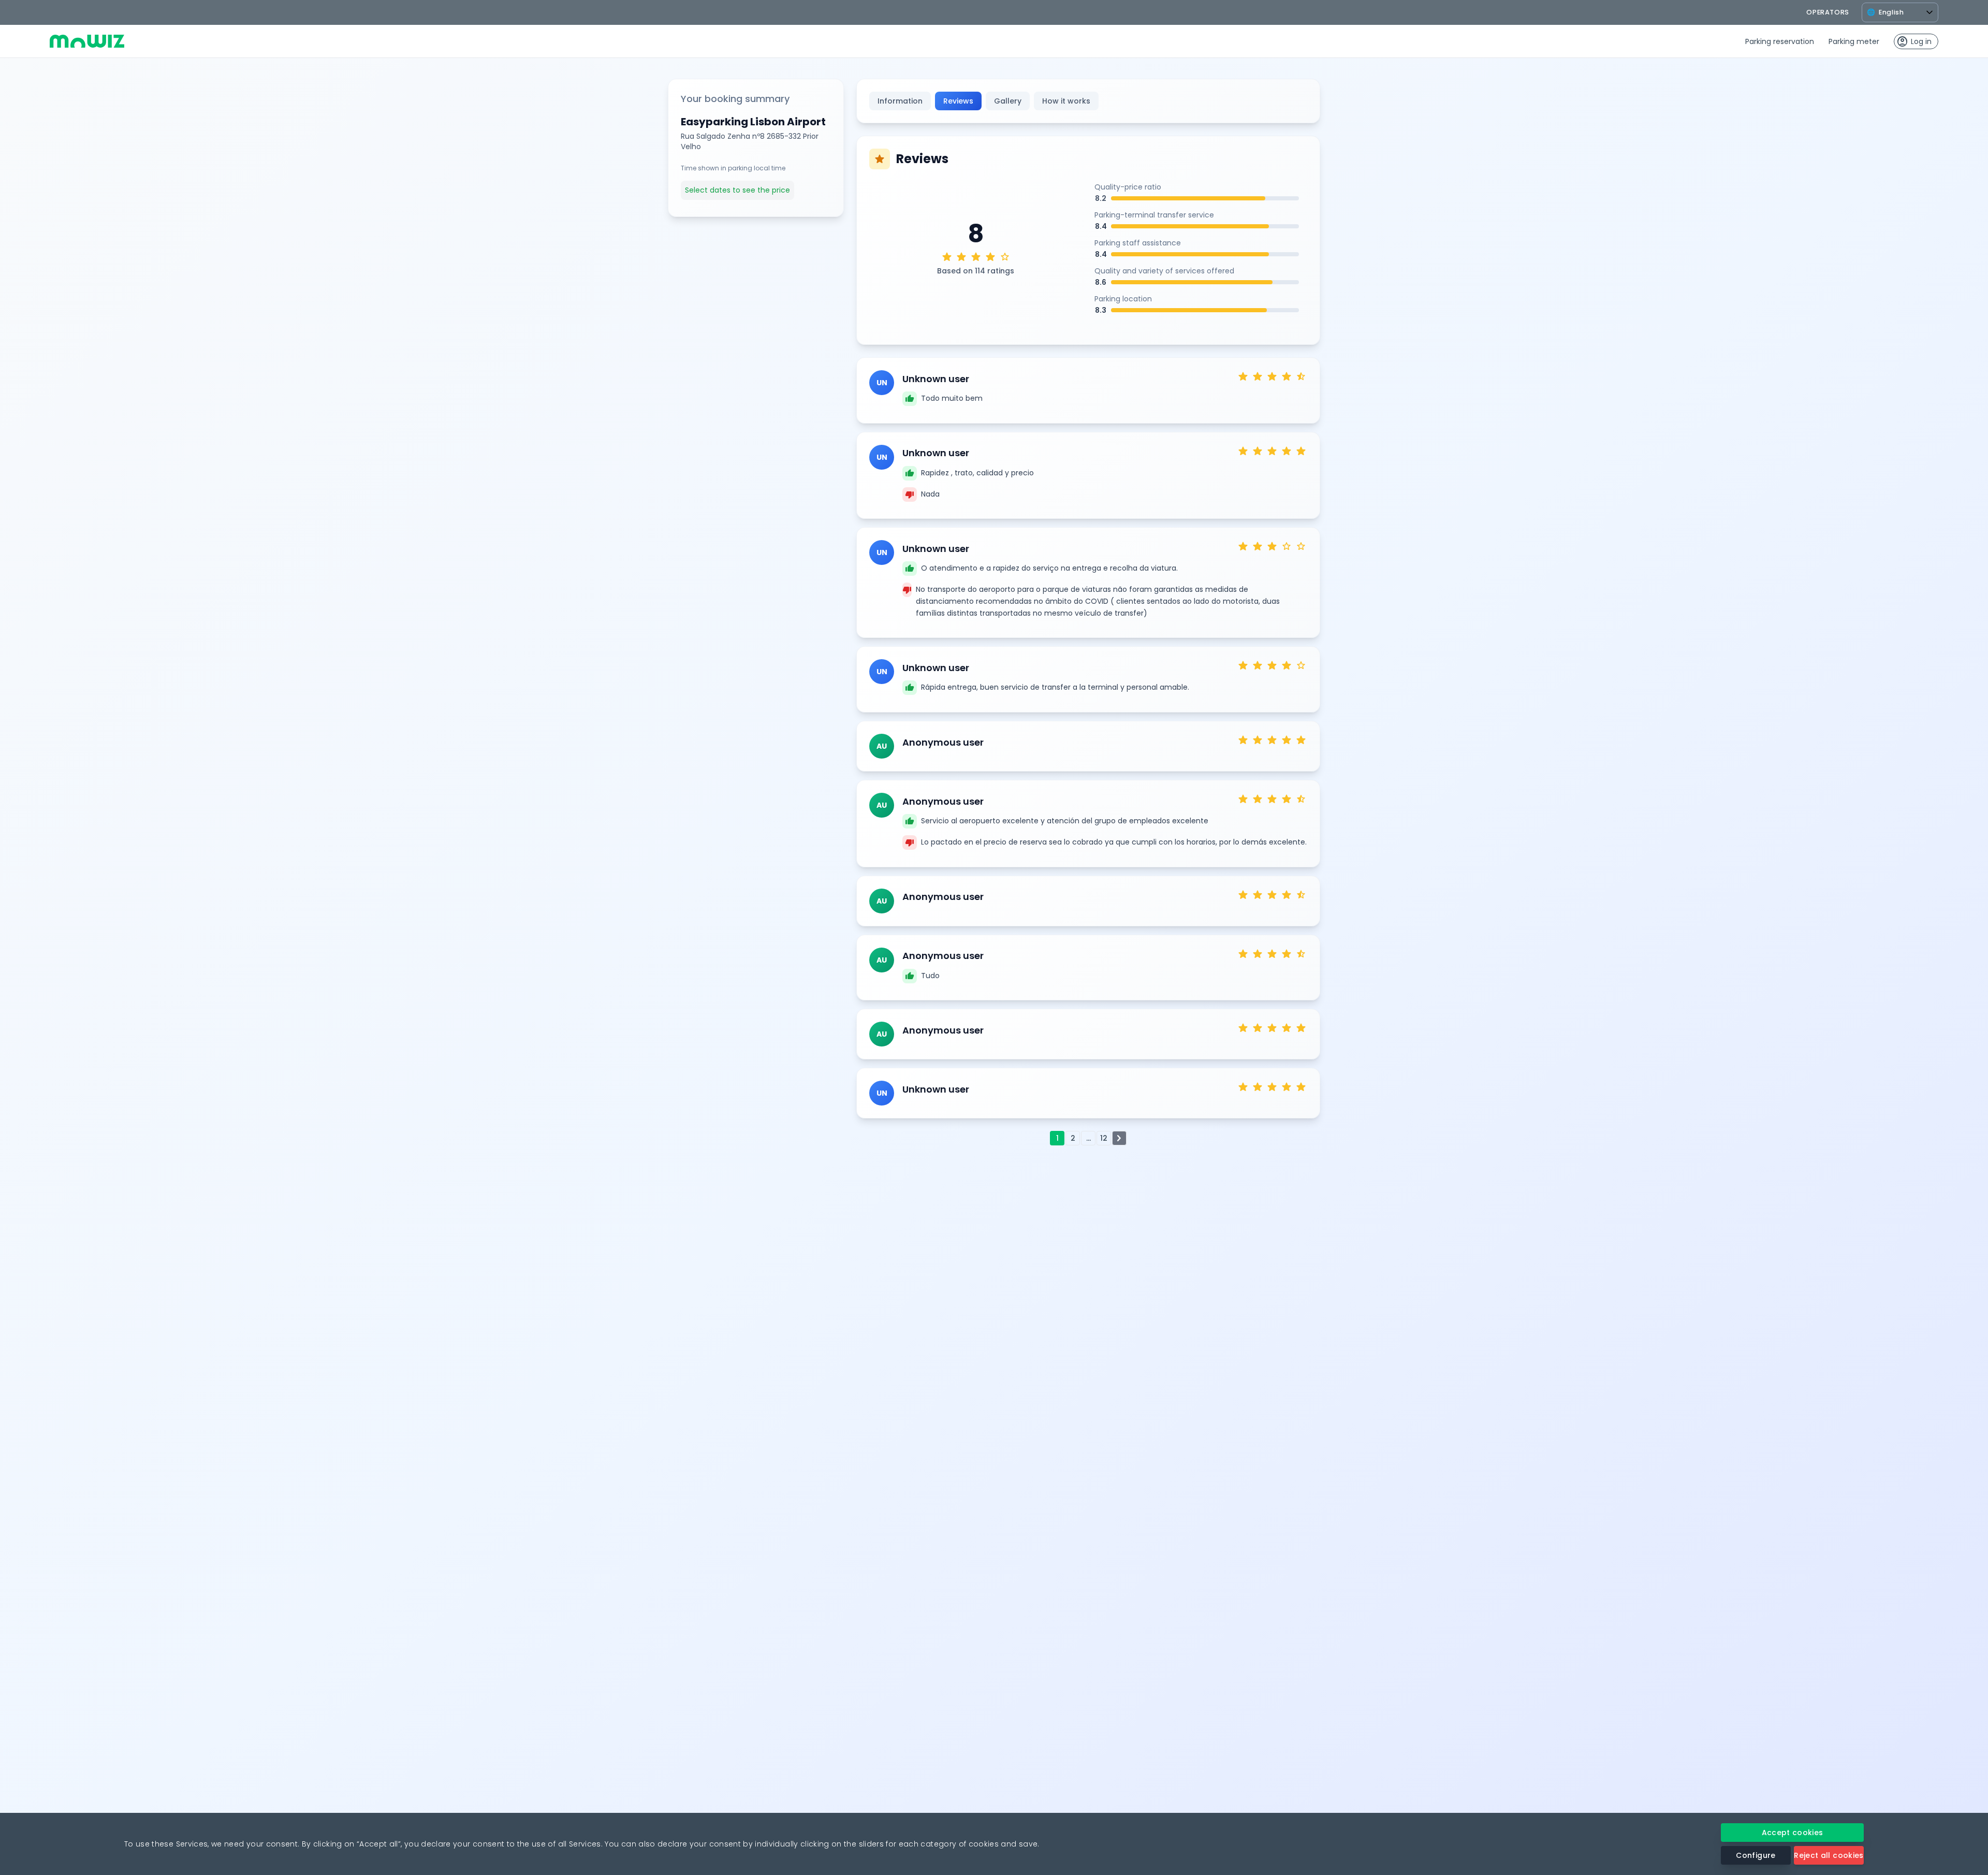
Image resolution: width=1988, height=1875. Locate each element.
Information (900, 101)
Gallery (1008, 101)
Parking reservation (1780, 41)
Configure (1756, 1855)
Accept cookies (1793, 1833)
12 (1104, 1138)
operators (1828, 12)
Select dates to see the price (737, 190)
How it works (1066, 101)
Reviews (958, 101)
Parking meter (1854, 41)
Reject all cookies (1829, 1855)
